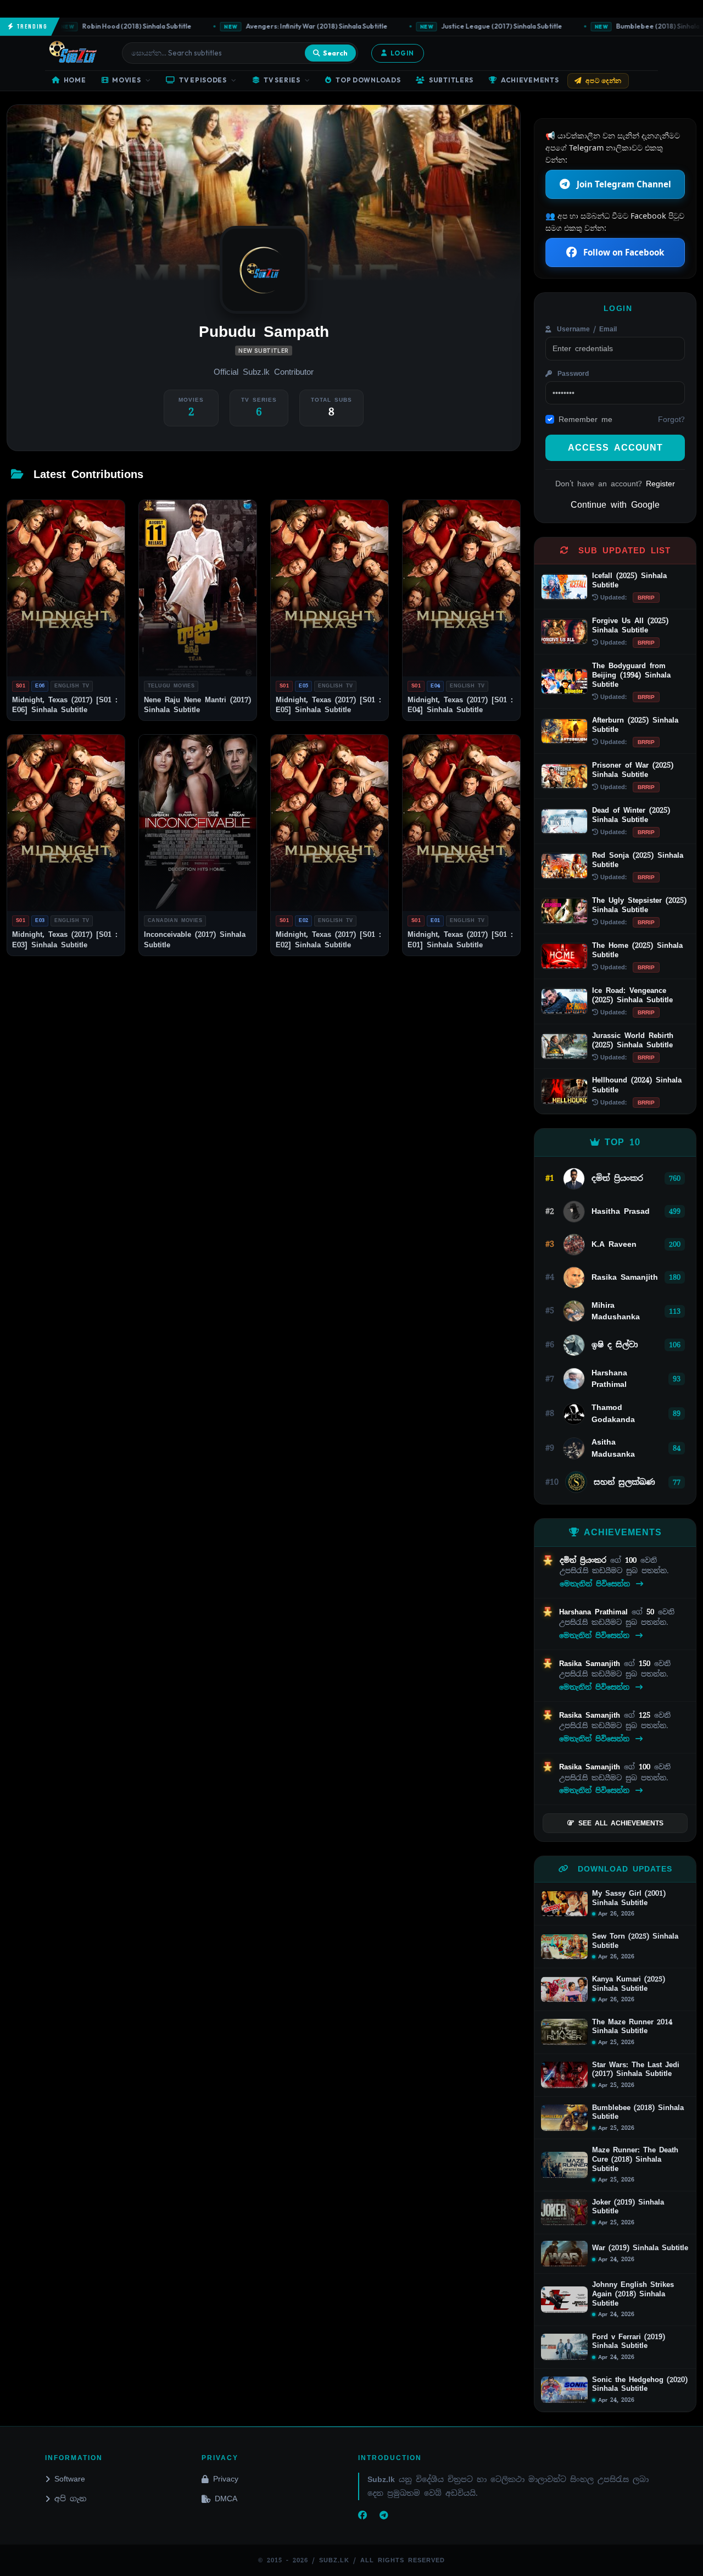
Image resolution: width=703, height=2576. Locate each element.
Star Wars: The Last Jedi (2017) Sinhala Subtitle (636, 2070)
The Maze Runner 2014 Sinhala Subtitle (632, 2027)
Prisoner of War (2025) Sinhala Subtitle (633, 770)
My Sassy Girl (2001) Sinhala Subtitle (629, 1898)
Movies (126, 80)
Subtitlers (451, 80)
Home (75, 80)
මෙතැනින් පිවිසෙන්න (597, 1584)
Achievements (530, 80)
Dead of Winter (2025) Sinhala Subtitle (631, 815)
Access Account (615, 448)
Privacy (226, 2479)
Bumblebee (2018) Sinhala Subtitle (638, 2113)
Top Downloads (368, 80)
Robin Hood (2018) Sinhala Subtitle (111, 26)
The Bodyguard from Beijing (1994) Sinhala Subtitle (631, 675)
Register (660, 484)
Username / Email (585, 329)
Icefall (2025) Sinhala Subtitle (629, 580)
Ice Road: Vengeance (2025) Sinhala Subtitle (632, 995)
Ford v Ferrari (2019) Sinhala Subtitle (629, 2342)
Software (70, 2479)
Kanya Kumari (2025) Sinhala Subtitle (629, 1984)
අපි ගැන (70, 2499)
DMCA (226, 2499)
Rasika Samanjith (592, 1664)
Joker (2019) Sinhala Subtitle (628, 2207)
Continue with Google (615, 505)
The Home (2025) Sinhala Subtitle (637, 950)
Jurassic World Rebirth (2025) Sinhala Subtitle (633, 1040)
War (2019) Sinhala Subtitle (640, 2248)
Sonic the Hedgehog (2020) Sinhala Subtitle (640, 2385)
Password (571, 374)
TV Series (282, 80)
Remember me (585, 419)
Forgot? (671, 419)
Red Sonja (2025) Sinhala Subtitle (638, 860)
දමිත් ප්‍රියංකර (585, 1560)
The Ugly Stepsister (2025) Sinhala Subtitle (639, 905)
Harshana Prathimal (595, 1612)
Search (335, 53)
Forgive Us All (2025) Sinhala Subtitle (630, 625)
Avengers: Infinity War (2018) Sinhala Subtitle (291, 26)
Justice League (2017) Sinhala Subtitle (476, 26)
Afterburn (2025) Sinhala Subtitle (635, 725)
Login (402, 53)
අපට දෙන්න (604, 80)
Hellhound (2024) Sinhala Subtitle (637, 1085)
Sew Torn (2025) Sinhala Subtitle (635, 1941)
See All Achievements (621, 1823)
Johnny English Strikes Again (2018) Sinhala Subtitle (633, 2294)
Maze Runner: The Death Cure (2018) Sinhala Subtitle (635, 2159)
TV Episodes (203, 80)
